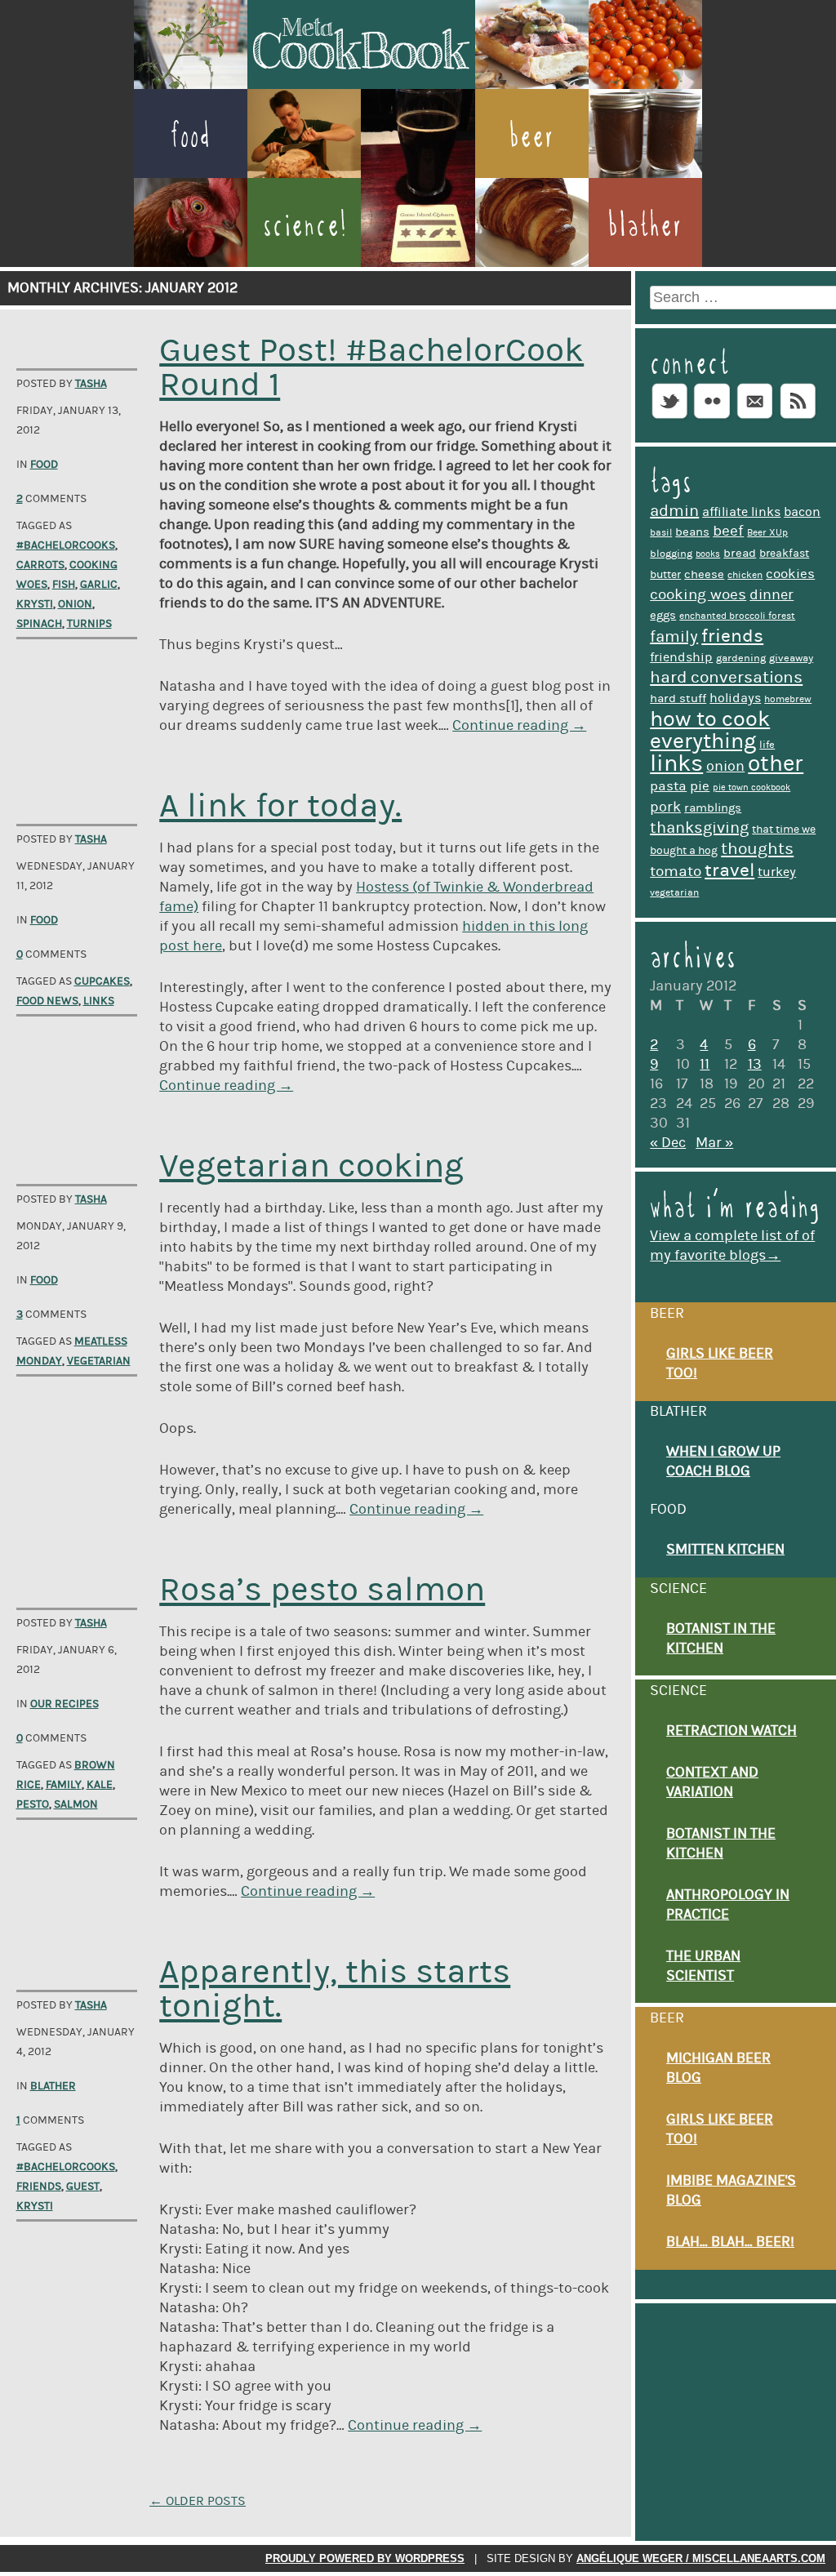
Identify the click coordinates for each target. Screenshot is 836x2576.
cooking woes (698, 595)
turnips (89, 624)
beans (692, 532)
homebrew (788, 699)
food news (47, 1001)
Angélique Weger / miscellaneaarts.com (701, 2558)
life (767, 745)
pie (700, 786)
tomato (676, 872)
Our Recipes (64, 1704)
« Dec (668, 1143)
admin (674, 511)
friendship (681, 657)
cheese (704, 574)
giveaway (791, 658)
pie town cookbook (752, 788)
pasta (668, 786)
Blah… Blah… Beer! (730, 2242)
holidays (735, 698)
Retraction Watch (731, 1731)
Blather (645, 225)
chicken (745, 575)
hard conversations (726, 678)
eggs (663, 615)
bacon (802, 512)
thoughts (757, 849)
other (776, 764)
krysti (35, 604)
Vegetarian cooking (311, 1166)
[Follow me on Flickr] (712, 418)
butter (665, 575)
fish (64, 585)
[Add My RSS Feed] (798, 418)
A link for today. (280, 806)
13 (755, 1065)
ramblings (713, 808)
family (64, 1785)
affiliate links (741, 512)
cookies (790, 574)
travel (729, 870)
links (99, 1001)
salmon (76, 1804)
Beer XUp (767, 533)
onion (75, 604)
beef (728, 531)
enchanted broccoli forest (737, 616)
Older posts (198, 2501)
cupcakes (102, 981)
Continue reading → (519, 726)
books (708, 554)
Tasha (91, 384)
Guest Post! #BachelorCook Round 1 (371, 368)
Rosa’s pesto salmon (322, 1590)
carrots (40, 565)
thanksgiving (699, 828)
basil (661, 533)
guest (83, 2187)
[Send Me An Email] (755, 418)
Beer (531, 136)
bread (740, 553)
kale (100, 1785)
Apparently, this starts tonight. (335, 1989)
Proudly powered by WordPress (365, 2558)
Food (190, 136)
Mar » (714, 1143)
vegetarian (99, 1361)
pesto (33, 1804)
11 (705, 1065)
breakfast (784, 554)
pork (665, 807)
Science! (305, 225)
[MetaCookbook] (361, 84)
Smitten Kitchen (725, 1550)
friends (39, 2187)
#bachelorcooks (66, 545)
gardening (741, 658)
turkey (777, 872)
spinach (39, 624)
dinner (772, 595)
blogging (671, 554)
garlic (99, 585)
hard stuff (678, 699)
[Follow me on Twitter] (669, 418)
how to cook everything (710, 730)
